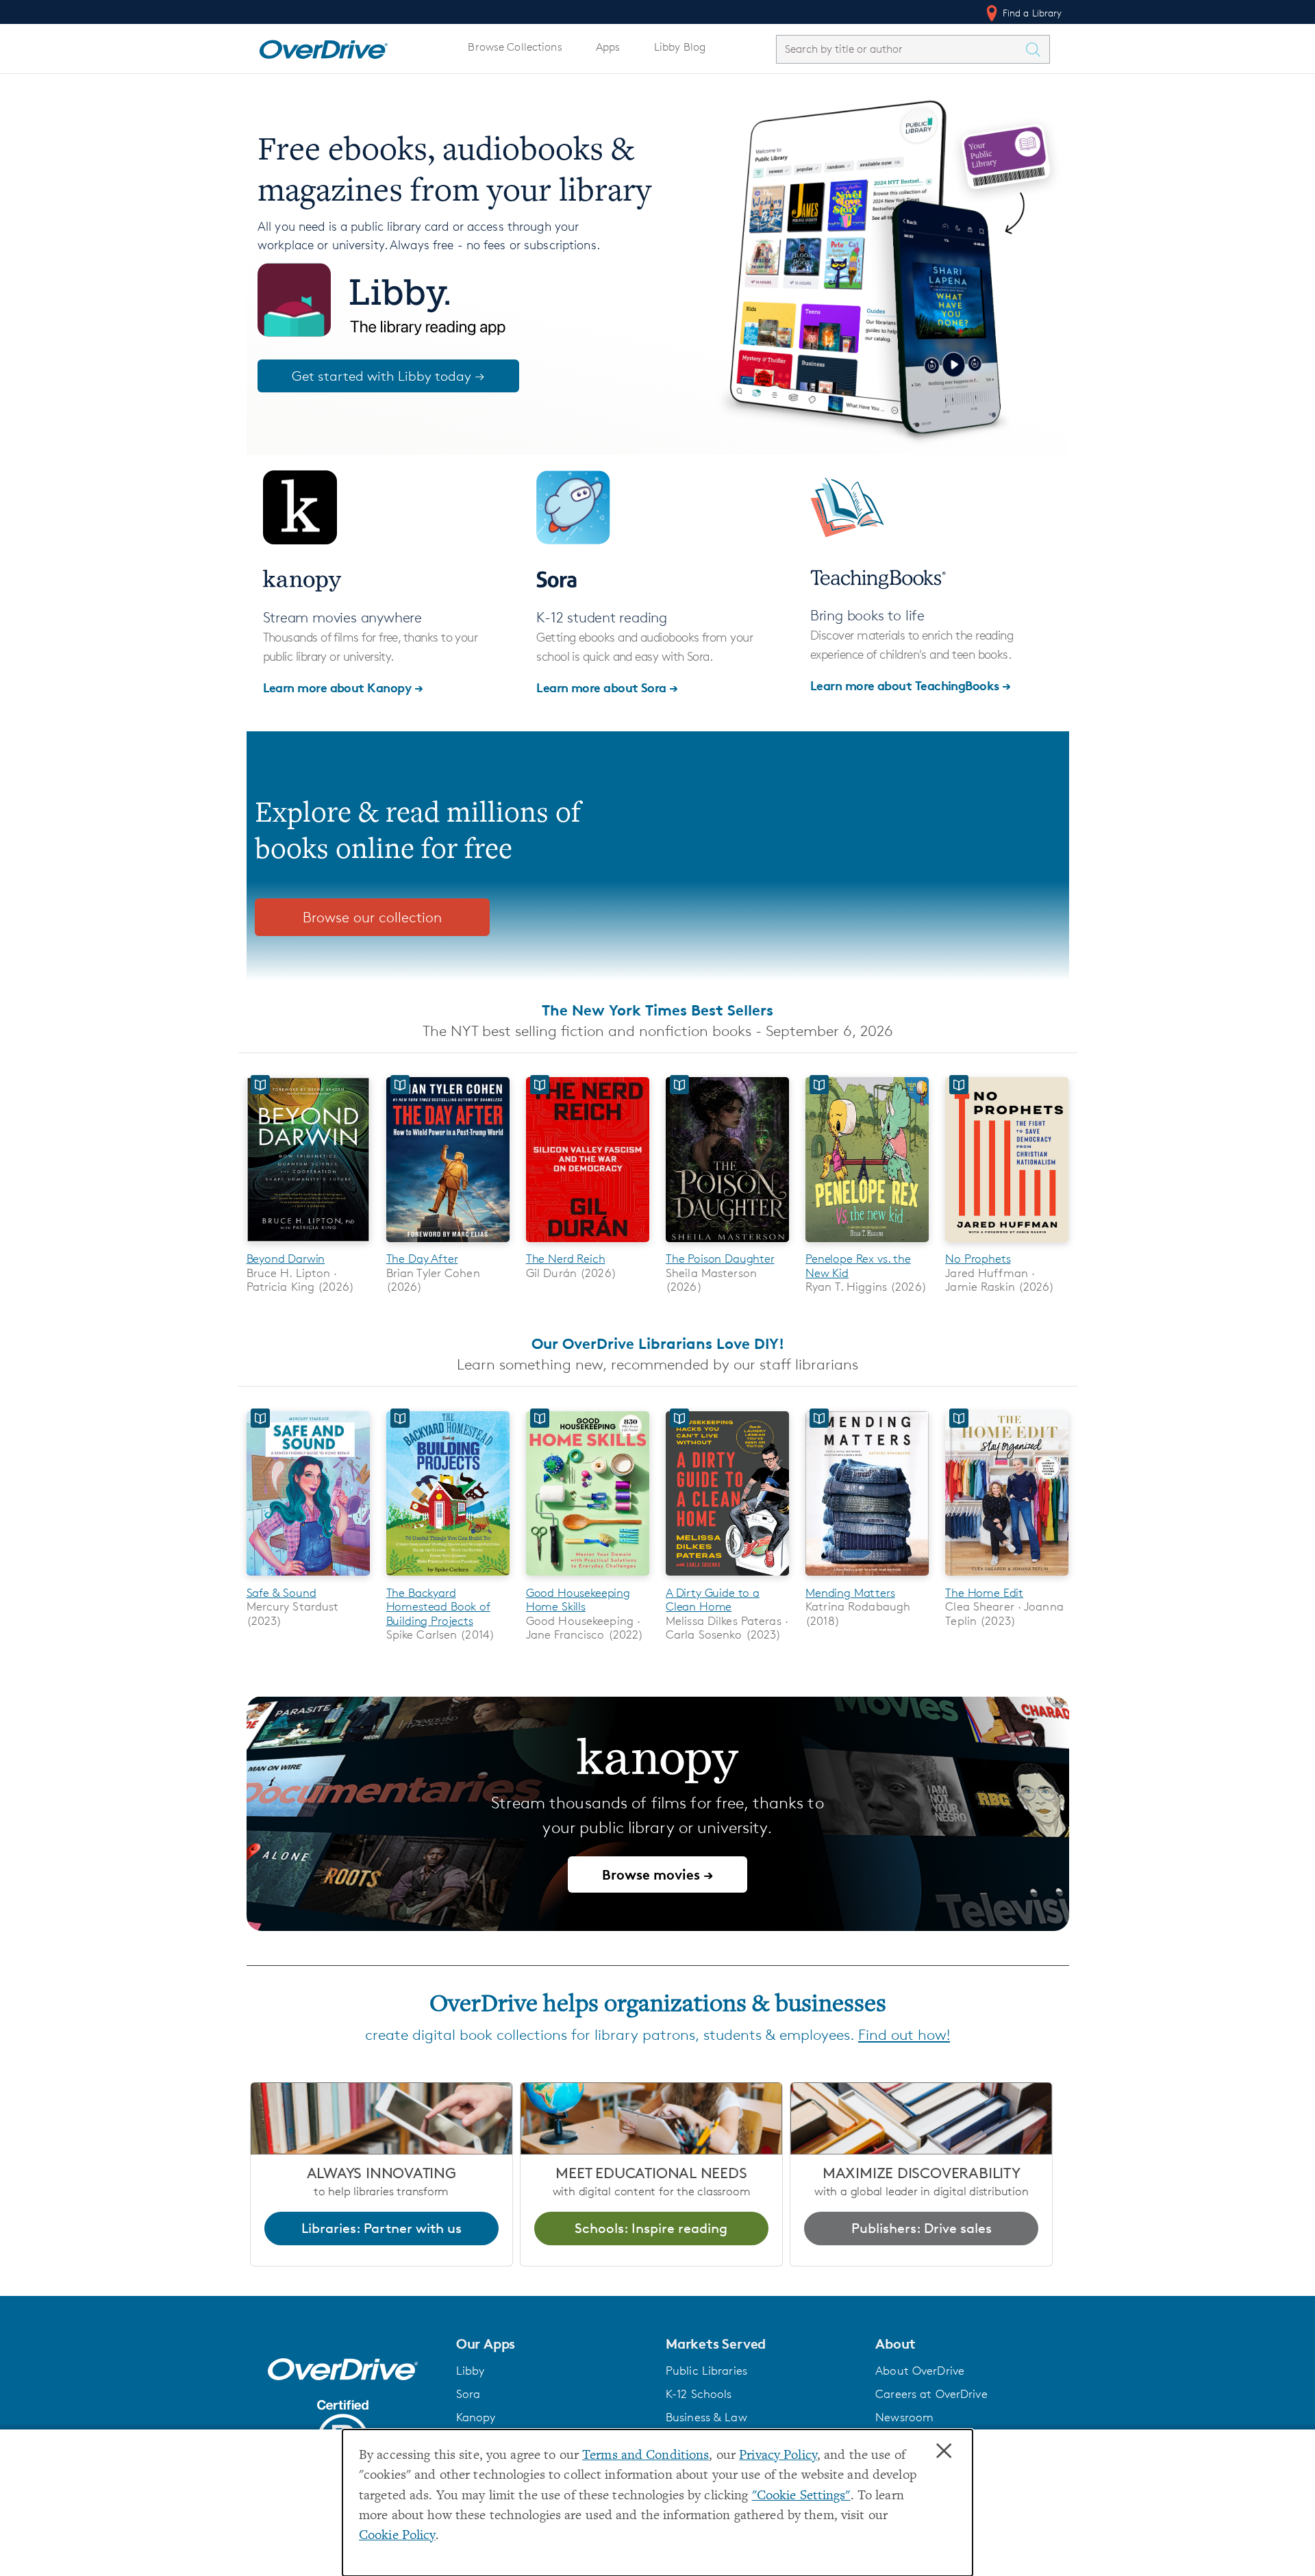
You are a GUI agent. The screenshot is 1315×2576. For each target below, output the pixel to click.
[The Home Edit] (1007, 1578)
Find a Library (1031, 13)
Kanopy (476, 2417)
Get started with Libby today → (388, 376)
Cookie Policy (397, 2536)
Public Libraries (706, 2371)
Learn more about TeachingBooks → (911, 685)
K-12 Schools (699, 2394)
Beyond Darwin (286, 1259)
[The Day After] (448, 1245)
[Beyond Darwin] (308, 1245)
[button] (553, 2344)
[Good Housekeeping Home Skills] (588, 1578)
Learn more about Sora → (607, 687)
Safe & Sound (281, 1593)
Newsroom (904, 2417)
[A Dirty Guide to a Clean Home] (727, 1578)
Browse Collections (515, 47)
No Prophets (978, 1259)
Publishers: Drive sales (922, 2228)
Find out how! (904, 2035)
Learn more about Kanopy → (343, 687)
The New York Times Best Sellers (657, 1010)
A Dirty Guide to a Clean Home (713, 1600)
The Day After (422, 1259)
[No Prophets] (1007, 1245)
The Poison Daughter (720, 1259)
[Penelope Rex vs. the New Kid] (867, 1245)
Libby (471, 2371)
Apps (608, 47)
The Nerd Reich (566, 1259)
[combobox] (901, 49)
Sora (468, 2394)
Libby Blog (680, 47)
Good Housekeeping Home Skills (578, 1600)
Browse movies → (657, 1874)
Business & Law (706, 2417)
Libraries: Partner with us (381, 2228)
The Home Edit (984, 1593)
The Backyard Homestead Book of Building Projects (438, 1607)
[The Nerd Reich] (588, 1245)
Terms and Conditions (646, 2456)
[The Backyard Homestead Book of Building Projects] (448, 1578)
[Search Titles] (1037, 49)
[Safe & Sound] (308, 1578)
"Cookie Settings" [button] (801, 2496)
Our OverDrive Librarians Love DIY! (658, 1343)
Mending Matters (850, 1593)
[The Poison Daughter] (727, 1245)
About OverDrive (920, 2371)
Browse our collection (372, 917)
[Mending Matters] (867, 1578)
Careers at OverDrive (931, 2394)
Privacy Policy (778, 2456)
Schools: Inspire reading (651, 2228)
